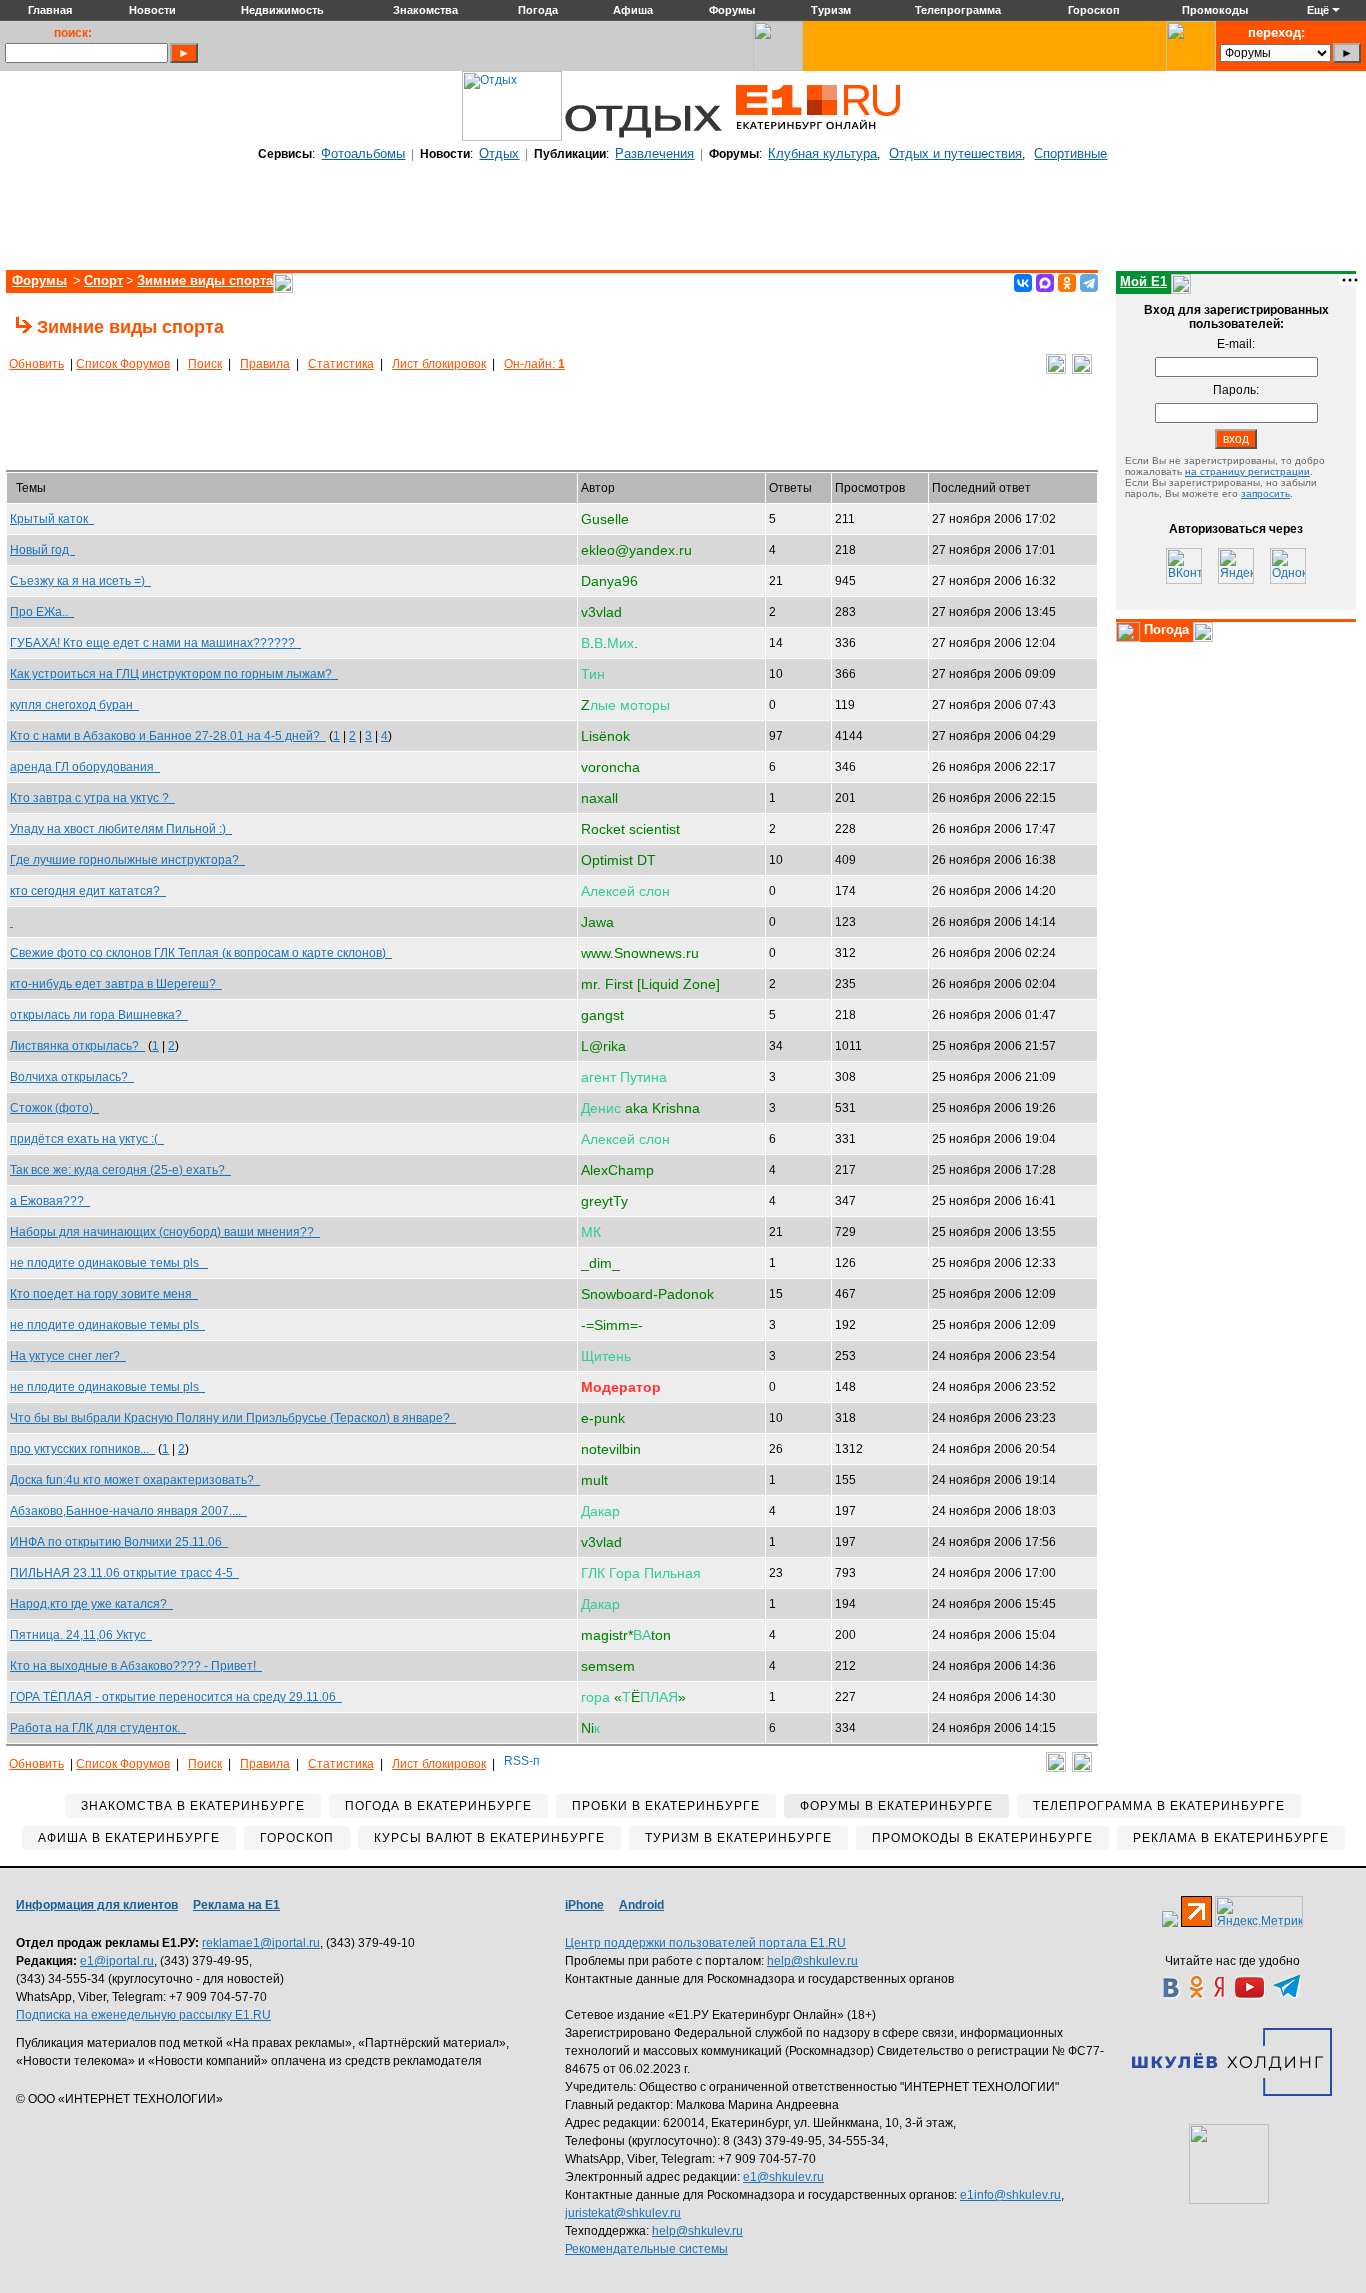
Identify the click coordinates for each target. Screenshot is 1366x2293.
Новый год (42, 550)
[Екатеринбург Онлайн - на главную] (818, 137)
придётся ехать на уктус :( (87, 1139)
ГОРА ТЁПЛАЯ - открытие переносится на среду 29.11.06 (176, 1697)
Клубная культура (822, 153)
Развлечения (654, 153)
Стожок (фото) (54, 1108)
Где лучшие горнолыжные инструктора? (127, 860)
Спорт (103, 280)
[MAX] (1045, 283)
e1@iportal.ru (117, 1961)
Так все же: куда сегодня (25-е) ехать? (120, 1170)
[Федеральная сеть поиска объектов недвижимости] (1229, 2164)
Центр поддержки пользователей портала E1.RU (705, 1943)
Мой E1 (1143, 281)
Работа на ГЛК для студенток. (98, 1728)
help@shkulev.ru (812, 1961)
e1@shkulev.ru (783, 2177)
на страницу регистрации (1247, 471)
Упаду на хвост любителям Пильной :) (121, 829)
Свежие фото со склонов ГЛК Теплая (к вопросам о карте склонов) (201, 953)
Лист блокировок (439, 364)
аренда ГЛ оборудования (85, 767)
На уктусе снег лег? (68, 1356)
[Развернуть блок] (1128, 632)
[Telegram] (1089, 283)
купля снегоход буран (74, 705)
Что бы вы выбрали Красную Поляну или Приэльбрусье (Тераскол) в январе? (233, 1418)
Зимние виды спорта (205, 280)
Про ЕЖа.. (42, 612)
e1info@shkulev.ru (1010, 2195)
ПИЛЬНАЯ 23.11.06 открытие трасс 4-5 (124, 1573)
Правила (265, 364)
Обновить (36, 364)
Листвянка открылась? (77, 1046)
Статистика (341, 364)
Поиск (205, 364)
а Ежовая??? (50, 1201)
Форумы (39, 280)
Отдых (499, 153)
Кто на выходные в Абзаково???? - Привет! (136, 1666)
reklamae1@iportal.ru (261, 1943)
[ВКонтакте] (1023, 283)
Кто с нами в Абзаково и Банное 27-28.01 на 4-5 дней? (168, 736)
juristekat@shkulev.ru (623, 2213)
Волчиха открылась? (72, 1077)
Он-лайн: (534, 364)
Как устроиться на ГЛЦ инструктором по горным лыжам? (174, 674)
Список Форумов (123, 364)
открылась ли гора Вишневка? (99, 1015)
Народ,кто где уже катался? (91, 1604)
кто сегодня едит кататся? (88, 891)
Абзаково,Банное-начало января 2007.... (128, 1511)
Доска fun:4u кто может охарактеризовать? (135, 1480)
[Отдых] (512, 137)
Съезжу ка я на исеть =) (80, 581)
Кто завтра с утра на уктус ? (92, 798)
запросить (1265, 493)
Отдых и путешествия (955, 153)
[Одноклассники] (1067, 283)
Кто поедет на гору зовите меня (104, 1294)
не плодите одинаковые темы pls (109, 1263)
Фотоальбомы (363, 153)
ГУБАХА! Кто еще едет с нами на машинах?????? (155, 643)
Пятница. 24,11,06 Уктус (81, 1635)
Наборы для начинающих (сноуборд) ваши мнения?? (165, 1232)
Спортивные (1070, 153)
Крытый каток (52, 519)
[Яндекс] (1236, 566)
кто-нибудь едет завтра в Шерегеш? (116, 984)
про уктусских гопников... (82, 1449)
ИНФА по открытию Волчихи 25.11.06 (119, 1542)
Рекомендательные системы (646, 2249)
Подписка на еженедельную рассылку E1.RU (143, 2015)
